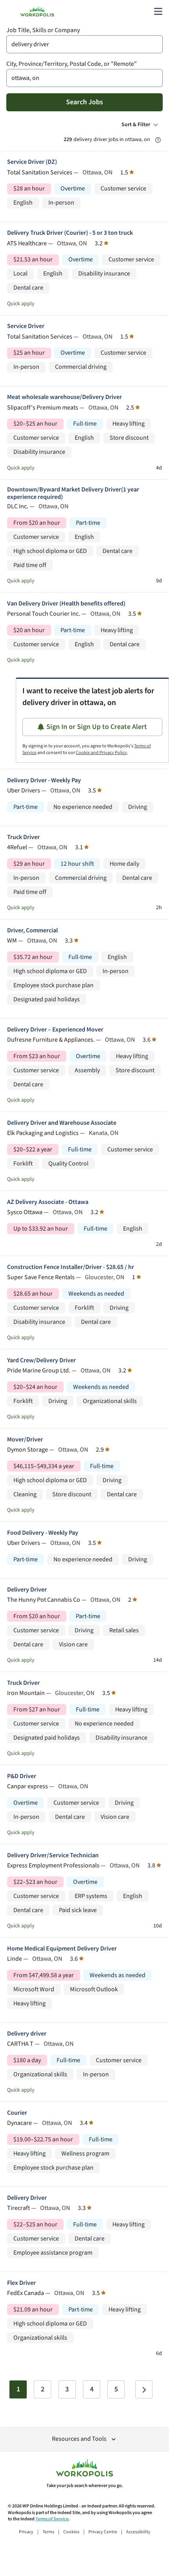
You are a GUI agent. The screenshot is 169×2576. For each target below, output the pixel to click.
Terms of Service (52, 2519)
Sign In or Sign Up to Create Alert (97, 727)
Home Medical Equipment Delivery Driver (62, 1949)
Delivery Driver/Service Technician (53, 1855)
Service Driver (26, 326)
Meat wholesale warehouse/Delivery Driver (64, 397)
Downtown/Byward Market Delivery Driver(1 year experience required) (73, 493)
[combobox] (84, 44)
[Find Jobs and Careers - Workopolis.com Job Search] (37, 11)
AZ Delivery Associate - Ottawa (48, 1202)
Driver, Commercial (32, 931)
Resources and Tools (79, 2439)
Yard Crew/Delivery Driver (41, 1361)
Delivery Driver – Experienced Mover (55, 1030)
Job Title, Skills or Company (43, 30)
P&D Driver (22, 1776)
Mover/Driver (25, 1440)
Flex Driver (21, 2283)
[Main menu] (158, 11)
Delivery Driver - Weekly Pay (44, 780)
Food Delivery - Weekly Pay (43, 1533)
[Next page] (144, 2389)
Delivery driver (27, 2034)
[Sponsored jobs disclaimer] (158, 140)
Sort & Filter (136, 125)
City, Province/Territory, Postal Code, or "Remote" (72, 64)
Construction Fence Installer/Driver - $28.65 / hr (71, 1267)
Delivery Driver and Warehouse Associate (62, 1123)
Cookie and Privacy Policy (101, 753)
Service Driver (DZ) (32, 162)
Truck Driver (23, 837)
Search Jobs (84, 102)
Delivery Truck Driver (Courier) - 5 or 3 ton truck (70, 233)
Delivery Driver (27, 1590)
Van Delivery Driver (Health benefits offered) (66, 604)
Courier (17, 2113)
